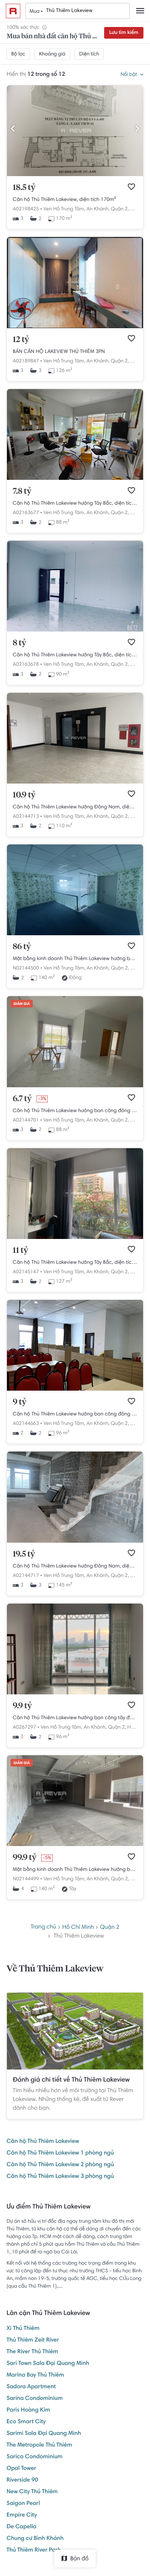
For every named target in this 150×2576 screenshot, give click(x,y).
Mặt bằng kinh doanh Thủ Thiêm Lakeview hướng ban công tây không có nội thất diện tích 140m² (75, 1870)
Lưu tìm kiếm (124, 33)
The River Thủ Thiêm (32, 2352)
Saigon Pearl (23, 2504)
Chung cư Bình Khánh (35, 2539)
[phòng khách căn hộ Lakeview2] (75, 1693)
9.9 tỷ (22, 1706)
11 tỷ (20, 1251)
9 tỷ (19, 1402)
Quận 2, (120, 209)
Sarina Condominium (35, 2399)
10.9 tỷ (24, 795)
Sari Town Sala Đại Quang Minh (48, 2364)
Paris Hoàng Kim (28, 2410)
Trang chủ (43, 1927)
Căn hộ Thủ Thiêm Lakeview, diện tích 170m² (64, 200)
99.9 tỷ (25, 1858)
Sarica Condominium (35, 2457)
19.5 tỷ (24, 1554)
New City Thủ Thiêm (32, 2492)
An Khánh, (98, 209)
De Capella (21, 2527)
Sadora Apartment (31, 2387)
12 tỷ (21, 340)
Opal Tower (21, 2469)
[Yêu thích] (131, 187)
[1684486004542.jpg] (75, 479)
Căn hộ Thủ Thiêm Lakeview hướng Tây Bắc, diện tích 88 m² (75, 504)
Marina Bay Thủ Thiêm (35, 2375)
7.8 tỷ (22, 492)
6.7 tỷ (22, 1099)
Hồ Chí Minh (78, 1927)
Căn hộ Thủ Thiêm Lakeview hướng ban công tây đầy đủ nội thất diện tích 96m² (75, 1718)
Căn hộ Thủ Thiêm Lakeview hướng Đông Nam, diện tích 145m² (75, 1566)
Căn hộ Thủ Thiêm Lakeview (43, 2142)
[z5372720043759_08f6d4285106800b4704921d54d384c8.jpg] (75, 175)
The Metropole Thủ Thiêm (39, 2445)
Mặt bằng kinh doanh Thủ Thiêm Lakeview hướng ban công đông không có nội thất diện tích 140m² (75, 959)
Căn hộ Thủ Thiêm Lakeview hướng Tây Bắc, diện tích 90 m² (75, 655)
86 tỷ (22, 947)
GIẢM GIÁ (22, 1004)
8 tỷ (19, 643)
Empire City (22, 2515)
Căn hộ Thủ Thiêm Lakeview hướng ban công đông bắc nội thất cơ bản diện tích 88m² (75, 1111)
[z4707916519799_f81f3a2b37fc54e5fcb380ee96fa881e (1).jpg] (75, 327)
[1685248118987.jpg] (75, 630)
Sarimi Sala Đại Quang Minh (44, 2434)
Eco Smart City (26, 2422)
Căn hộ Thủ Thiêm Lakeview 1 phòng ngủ (60, 2153)
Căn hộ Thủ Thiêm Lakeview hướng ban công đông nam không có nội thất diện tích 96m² (75, 1414)
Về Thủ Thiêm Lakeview (55, 1969)
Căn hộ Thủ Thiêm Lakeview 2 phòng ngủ (60, 2165)
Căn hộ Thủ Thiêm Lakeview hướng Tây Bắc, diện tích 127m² (75, 1263)
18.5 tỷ (24, 188)
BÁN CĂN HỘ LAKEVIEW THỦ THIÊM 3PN (59, 352)
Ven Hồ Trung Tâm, (64, 209)
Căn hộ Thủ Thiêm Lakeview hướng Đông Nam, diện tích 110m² (75, 807)
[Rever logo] (13, 11)
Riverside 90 (22, 2480)
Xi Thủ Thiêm (23, 2329)
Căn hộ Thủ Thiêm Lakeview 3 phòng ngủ (60, 2177)
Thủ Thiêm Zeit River (33, 2340)
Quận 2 (110, 1927)
